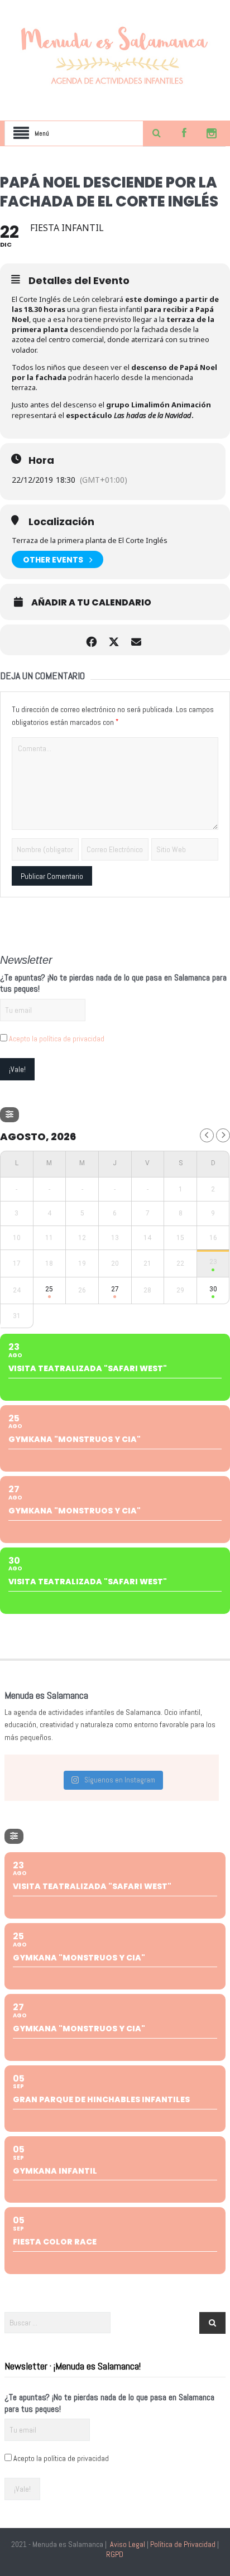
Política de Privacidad (183, 2544)
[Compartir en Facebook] (91, 640)
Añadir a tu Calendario (91, 603)
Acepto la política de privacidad (57, 1039)
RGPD (115, 2554)
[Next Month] (223, 1135)
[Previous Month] (207, 1135)
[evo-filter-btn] (9, 1115)
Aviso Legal (128, 2544)
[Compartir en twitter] (114, 640)
